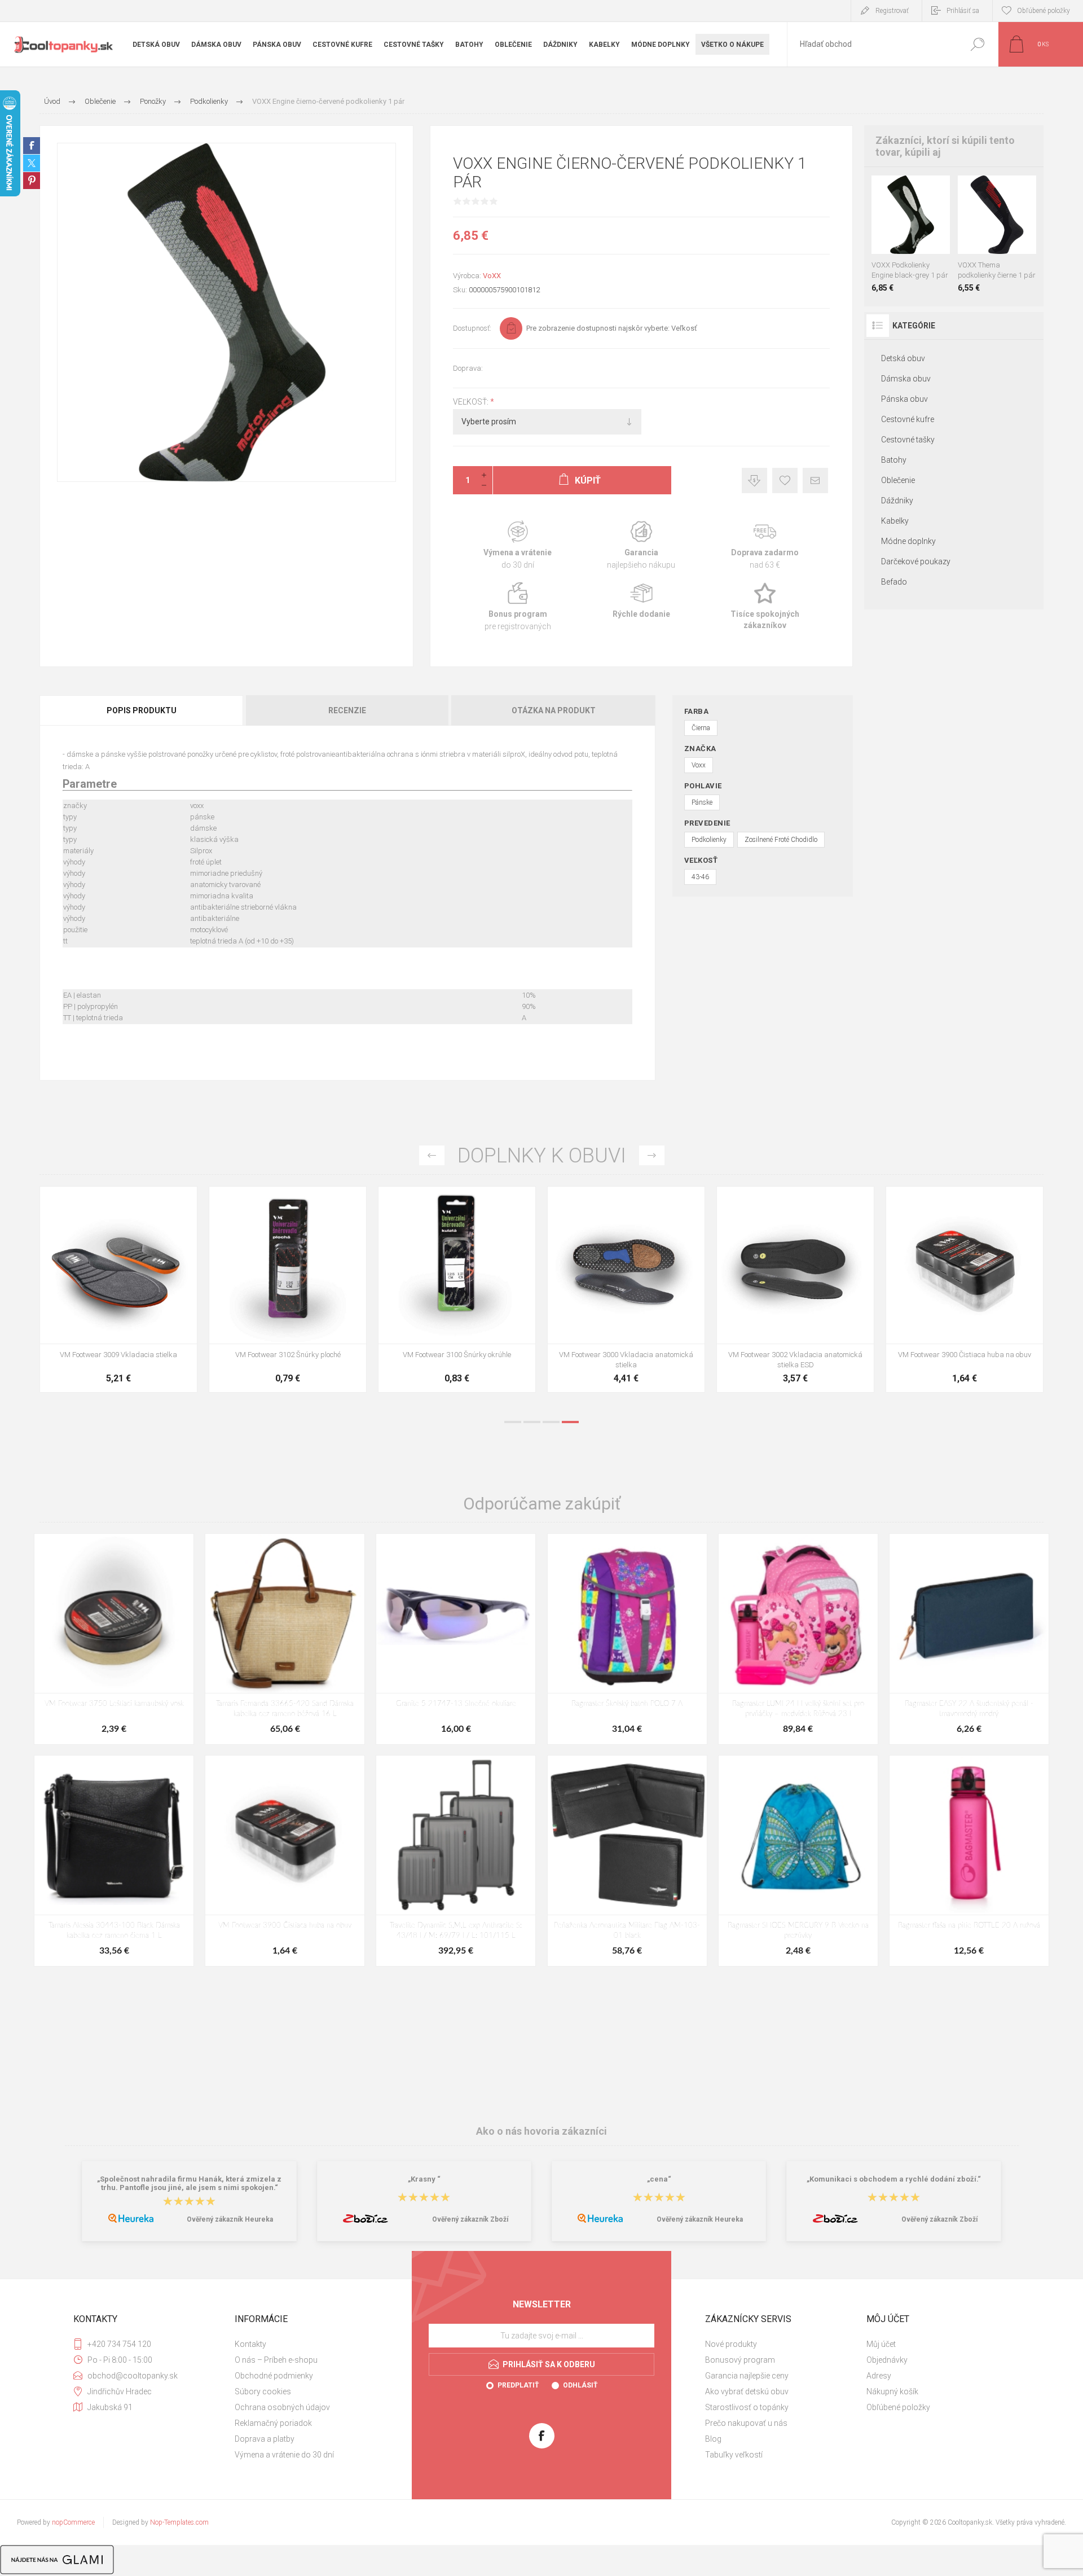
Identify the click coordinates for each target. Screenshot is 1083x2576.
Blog (713, 2439)
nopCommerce (73, 2522)
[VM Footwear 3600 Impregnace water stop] (118, 1289)
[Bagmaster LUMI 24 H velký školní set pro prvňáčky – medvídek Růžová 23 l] (798, 1639)
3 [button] (551, 1422)
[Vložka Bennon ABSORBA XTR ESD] (288, 1289)
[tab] (142, 710)
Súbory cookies (263, 2391)
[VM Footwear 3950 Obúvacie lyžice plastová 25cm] (626, 1289)
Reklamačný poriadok (273, 2423)
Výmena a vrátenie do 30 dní (284, 2455)
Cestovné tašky (908, 440)
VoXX (492, 276)
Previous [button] (432, 1155)
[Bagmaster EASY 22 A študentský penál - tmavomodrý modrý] (969, 1639)
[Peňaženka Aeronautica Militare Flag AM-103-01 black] (627, 1861)
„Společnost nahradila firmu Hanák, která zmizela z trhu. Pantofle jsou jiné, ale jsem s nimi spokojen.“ (189, 2183)
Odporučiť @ (815, 480)
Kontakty (250, 2344)
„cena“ (659, 2179)
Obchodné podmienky (274, 2376)
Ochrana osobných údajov (282, 2407)
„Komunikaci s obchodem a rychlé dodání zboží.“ (894, 2179)
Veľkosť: (472, 402)
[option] (118, 1295)
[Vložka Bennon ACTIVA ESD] (457, 1289)
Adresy (879, 2376)
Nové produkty (731, 2344)
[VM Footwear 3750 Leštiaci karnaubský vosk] (114, 1639)
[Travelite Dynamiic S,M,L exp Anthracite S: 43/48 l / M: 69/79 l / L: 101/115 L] (456, 1861)
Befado (894, 582)
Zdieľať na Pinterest (32, 181)
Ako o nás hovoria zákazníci (541, 2131)
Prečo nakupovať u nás (746, 2423)
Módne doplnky (908, 541)
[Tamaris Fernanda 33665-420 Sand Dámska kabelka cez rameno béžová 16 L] (285, 1639)
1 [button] (513, 1422)
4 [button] (570, 1422)
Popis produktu (142, 710)
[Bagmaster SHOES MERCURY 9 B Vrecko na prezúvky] (798, 1861)
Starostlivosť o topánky (747, 2407)
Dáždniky (897, 501)
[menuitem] (311, 2344)
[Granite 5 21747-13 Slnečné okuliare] (456, 1639)
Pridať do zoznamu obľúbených (914, 226)
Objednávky (887, 2360)
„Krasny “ (424, 2179)
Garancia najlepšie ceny (754, 480)
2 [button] (532, 1422)
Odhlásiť (580, 2385)
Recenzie (347, 710)
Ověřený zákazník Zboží (470, 2219)
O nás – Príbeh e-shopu (276, 2360)
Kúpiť (900, 226)
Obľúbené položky (898, 2407)
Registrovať (892, 11)
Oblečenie (898, 480)
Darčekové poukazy (916, 561)
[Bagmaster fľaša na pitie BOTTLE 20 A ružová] (969, 1861)
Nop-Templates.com (179, 2522)
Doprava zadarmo (765, 545)
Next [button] (652, 1155)
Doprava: (468, 368)
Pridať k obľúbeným (785, 480)
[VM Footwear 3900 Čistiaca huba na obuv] (285, 1861)
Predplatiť (518, 2385)
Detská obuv (903, 358)
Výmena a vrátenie (518, 545)
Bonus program (518, 607)
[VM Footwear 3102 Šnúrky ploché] (965, 1289)
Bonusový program (740, 2360)
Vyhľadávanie (977, 44)
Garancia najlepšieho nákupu (641, 545)
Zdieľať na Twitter (32, 163)
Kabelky (895, 521)
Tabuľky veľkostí (734, 2455)
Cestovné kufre (908, 419)
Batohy (894, 460)
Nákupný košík (892, 2391)
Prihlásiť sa (963, 11)
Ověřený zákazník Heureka (230, 2219)
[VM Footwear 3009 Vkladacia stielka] (795, 1289)
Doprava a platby (265, 2439)
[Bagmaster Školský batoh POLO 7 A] (627, 1639)
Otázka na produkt (554, 710)
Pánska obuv (904, 399)
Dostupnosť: (472, 328)
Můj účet (881, 2344)
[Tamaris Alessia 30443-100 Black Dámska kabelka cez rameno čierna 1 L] (114, 1861)
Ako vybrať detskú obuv (747, 2391)
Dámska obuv (906, 379)
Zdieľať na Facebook (32, 146)
